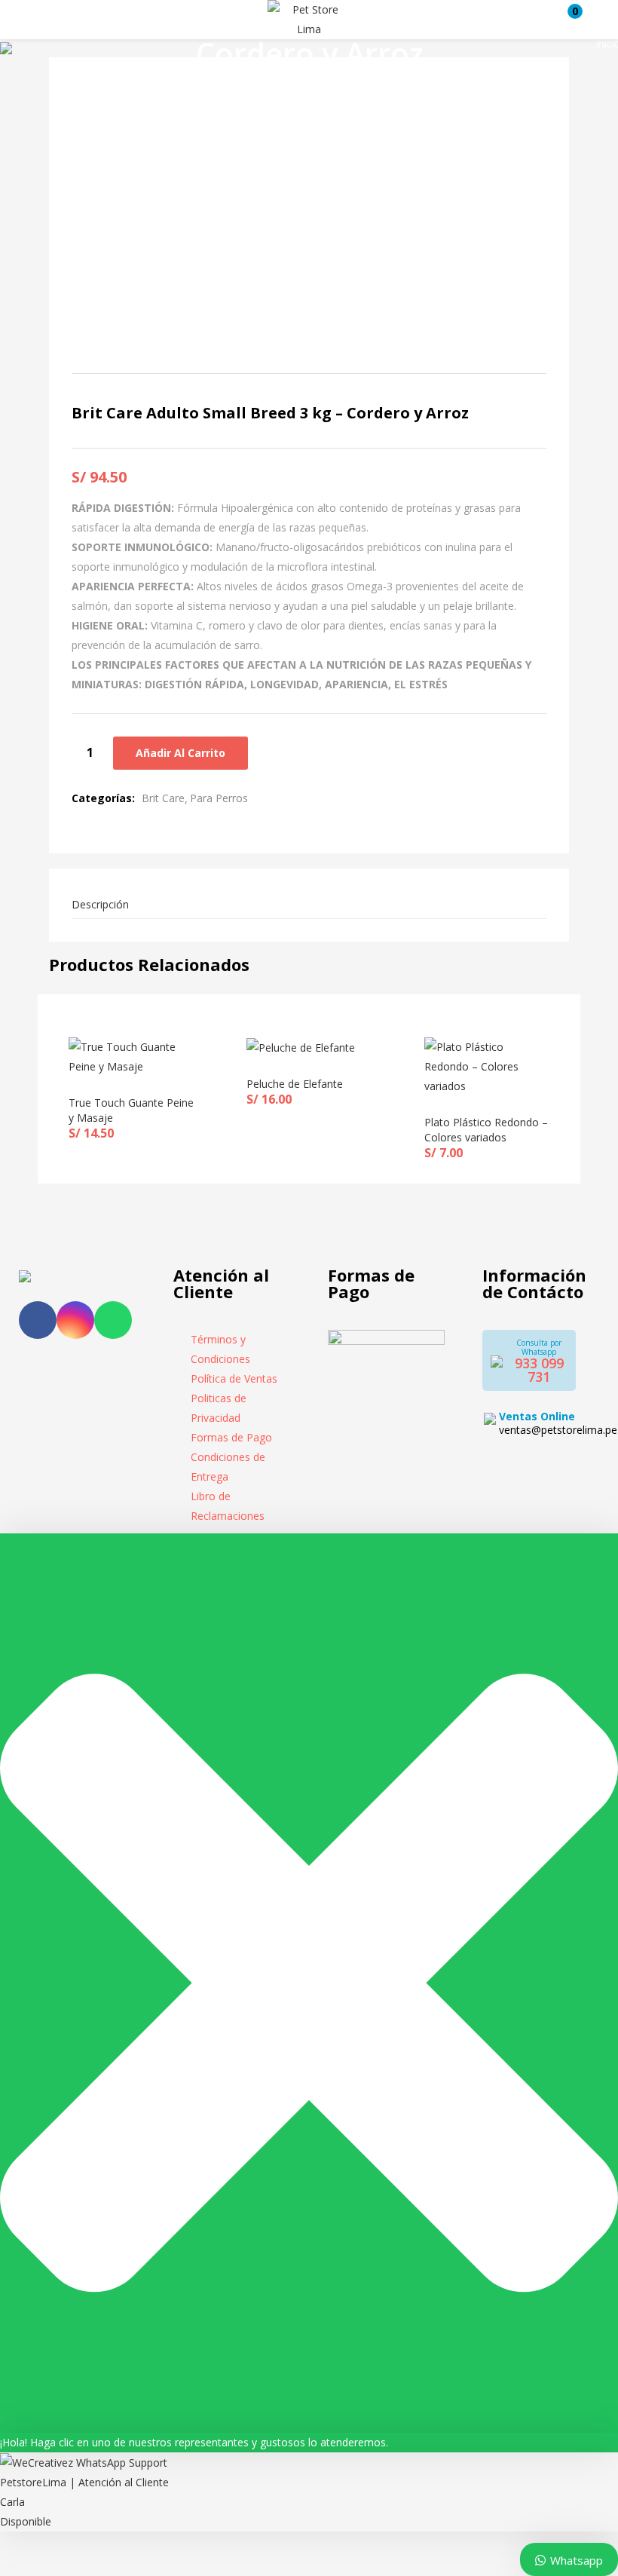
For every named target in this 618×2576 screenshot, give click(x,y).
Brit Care (163, 798)
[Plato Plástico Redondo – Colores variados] (487, 1066)
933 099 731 (539, 1370)
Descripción (100, 904)
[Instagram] (75, 1320)
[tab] (309, 905)
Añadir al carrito (181, 753)
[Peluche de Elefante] (301, 1047)
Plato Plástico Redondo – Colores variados (486, 1130)
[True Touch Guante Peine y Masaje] (131, 1056)
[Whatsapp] (113, 1320)
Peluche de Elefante (295, 1084)
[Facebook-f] (38, 1320)
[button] (568, 20)
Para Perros (219, 798)
